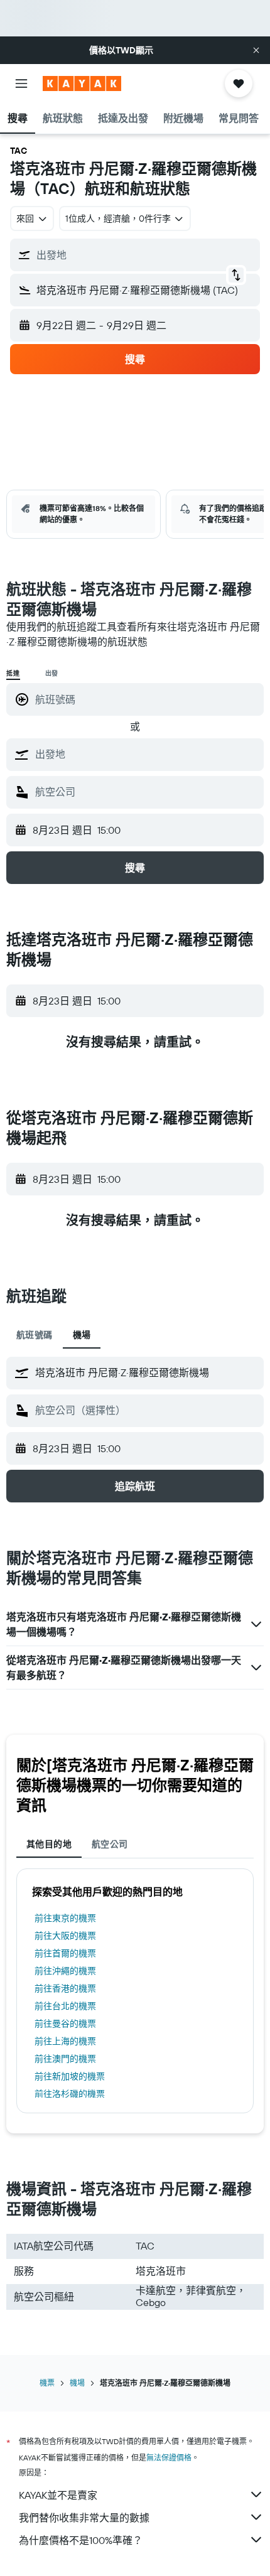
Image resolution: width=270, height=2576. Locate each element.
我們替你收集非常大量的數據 (84, 2518)
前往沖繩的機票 (65, 1971)
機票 (47, 2383)
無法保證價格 (169, 2458)
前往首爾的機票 (65, 1953)
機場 (77, 2383)
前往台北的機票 (65, 2006)
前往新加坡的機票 (70, 2076)
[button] (256, 50)
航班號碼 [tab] (35, 1335)
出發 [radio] (52, 673)
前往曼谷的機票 (65, 2024)
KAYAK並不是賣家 (58, 2495)
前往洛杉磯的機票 (70, 2094)
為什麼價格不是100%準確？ (81, 2540)
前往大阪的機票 (65, 1936)
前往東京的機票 (65, 1918)
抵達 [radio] (13, 673)
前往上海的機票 (65, 2041)
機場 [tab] (82, 1335)
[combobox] (146, 754)
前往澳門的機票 (65, 2059)
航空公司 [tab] (110, 1844)
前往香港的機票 (65, 1988)
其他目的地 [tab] (49, 1844)
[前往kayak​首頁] (82, 84)
